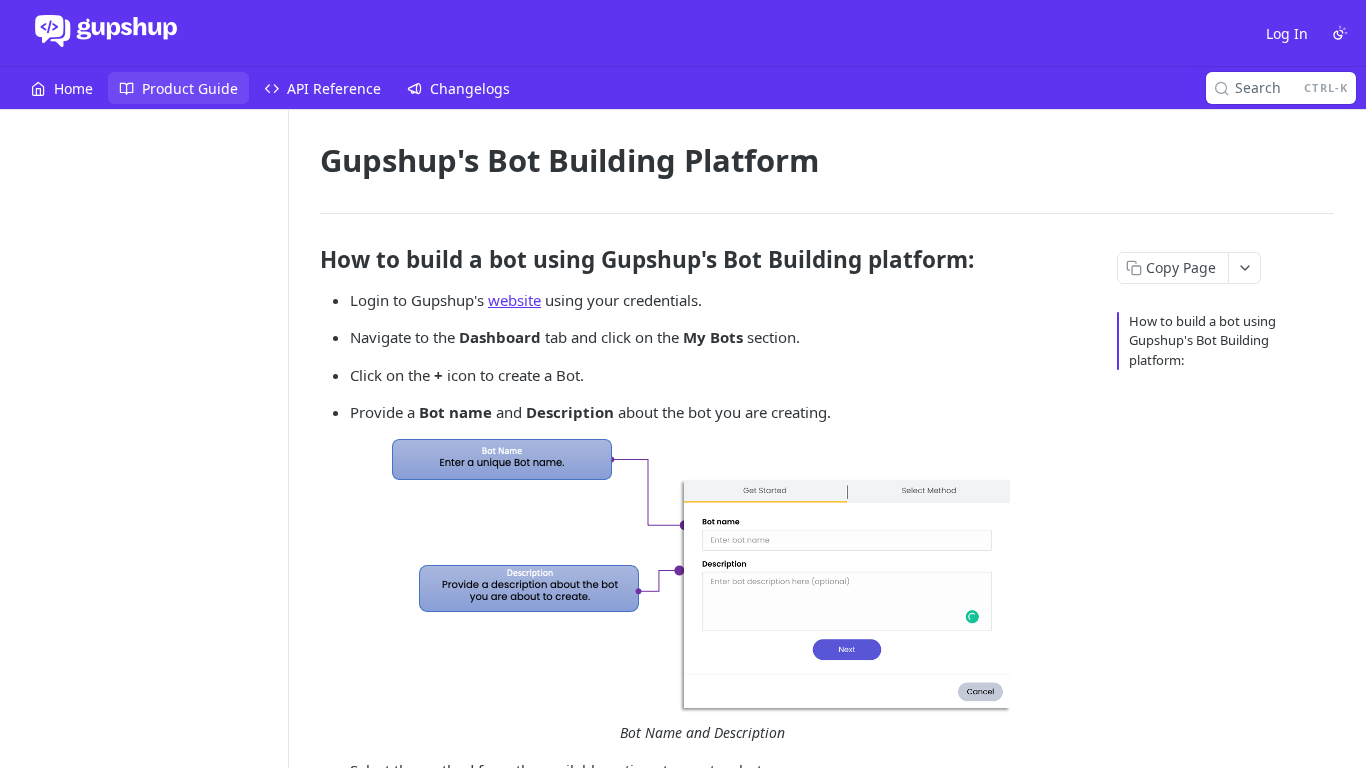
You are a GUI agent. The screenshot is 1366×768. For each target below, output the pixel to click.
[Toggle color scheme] (1340, 33)
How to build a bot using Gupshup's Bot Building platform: (1202, 340)
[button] (702, 577)
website (514, 300)
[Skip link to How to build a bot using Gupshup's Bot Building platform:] (306, 260)
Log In (1287, 33)
